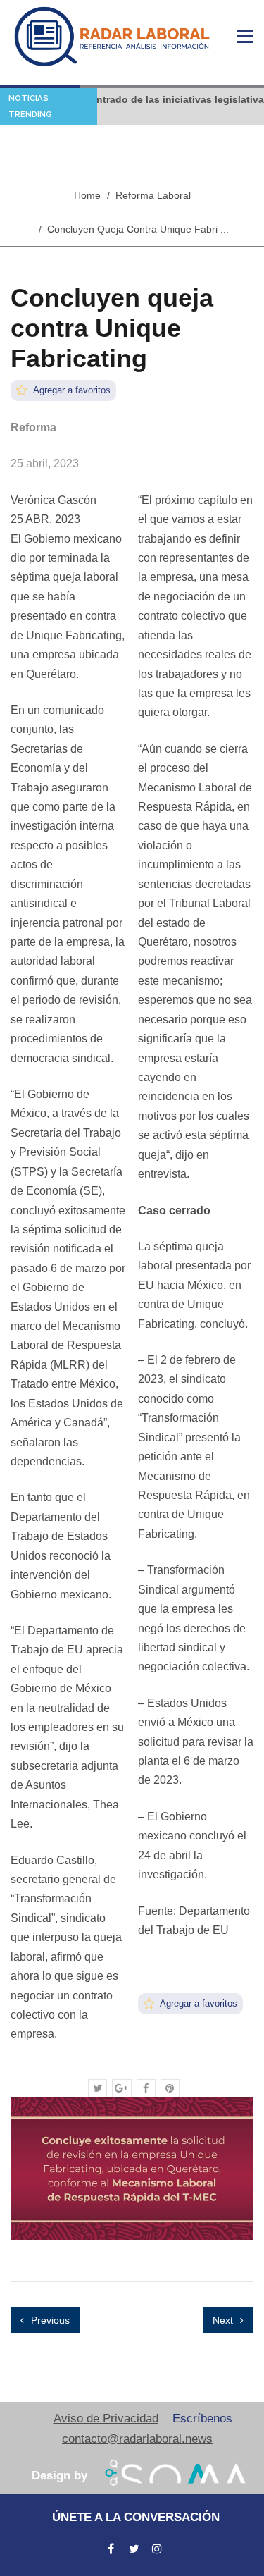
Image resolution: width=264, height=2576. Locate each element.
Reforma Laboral (153, 195)
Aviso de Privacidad (106, 2418)
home (87, 195)
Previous (49, 2320)
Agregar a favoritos (71, 390)
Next (224, 2320)
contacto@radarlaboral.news (137, 2439)
